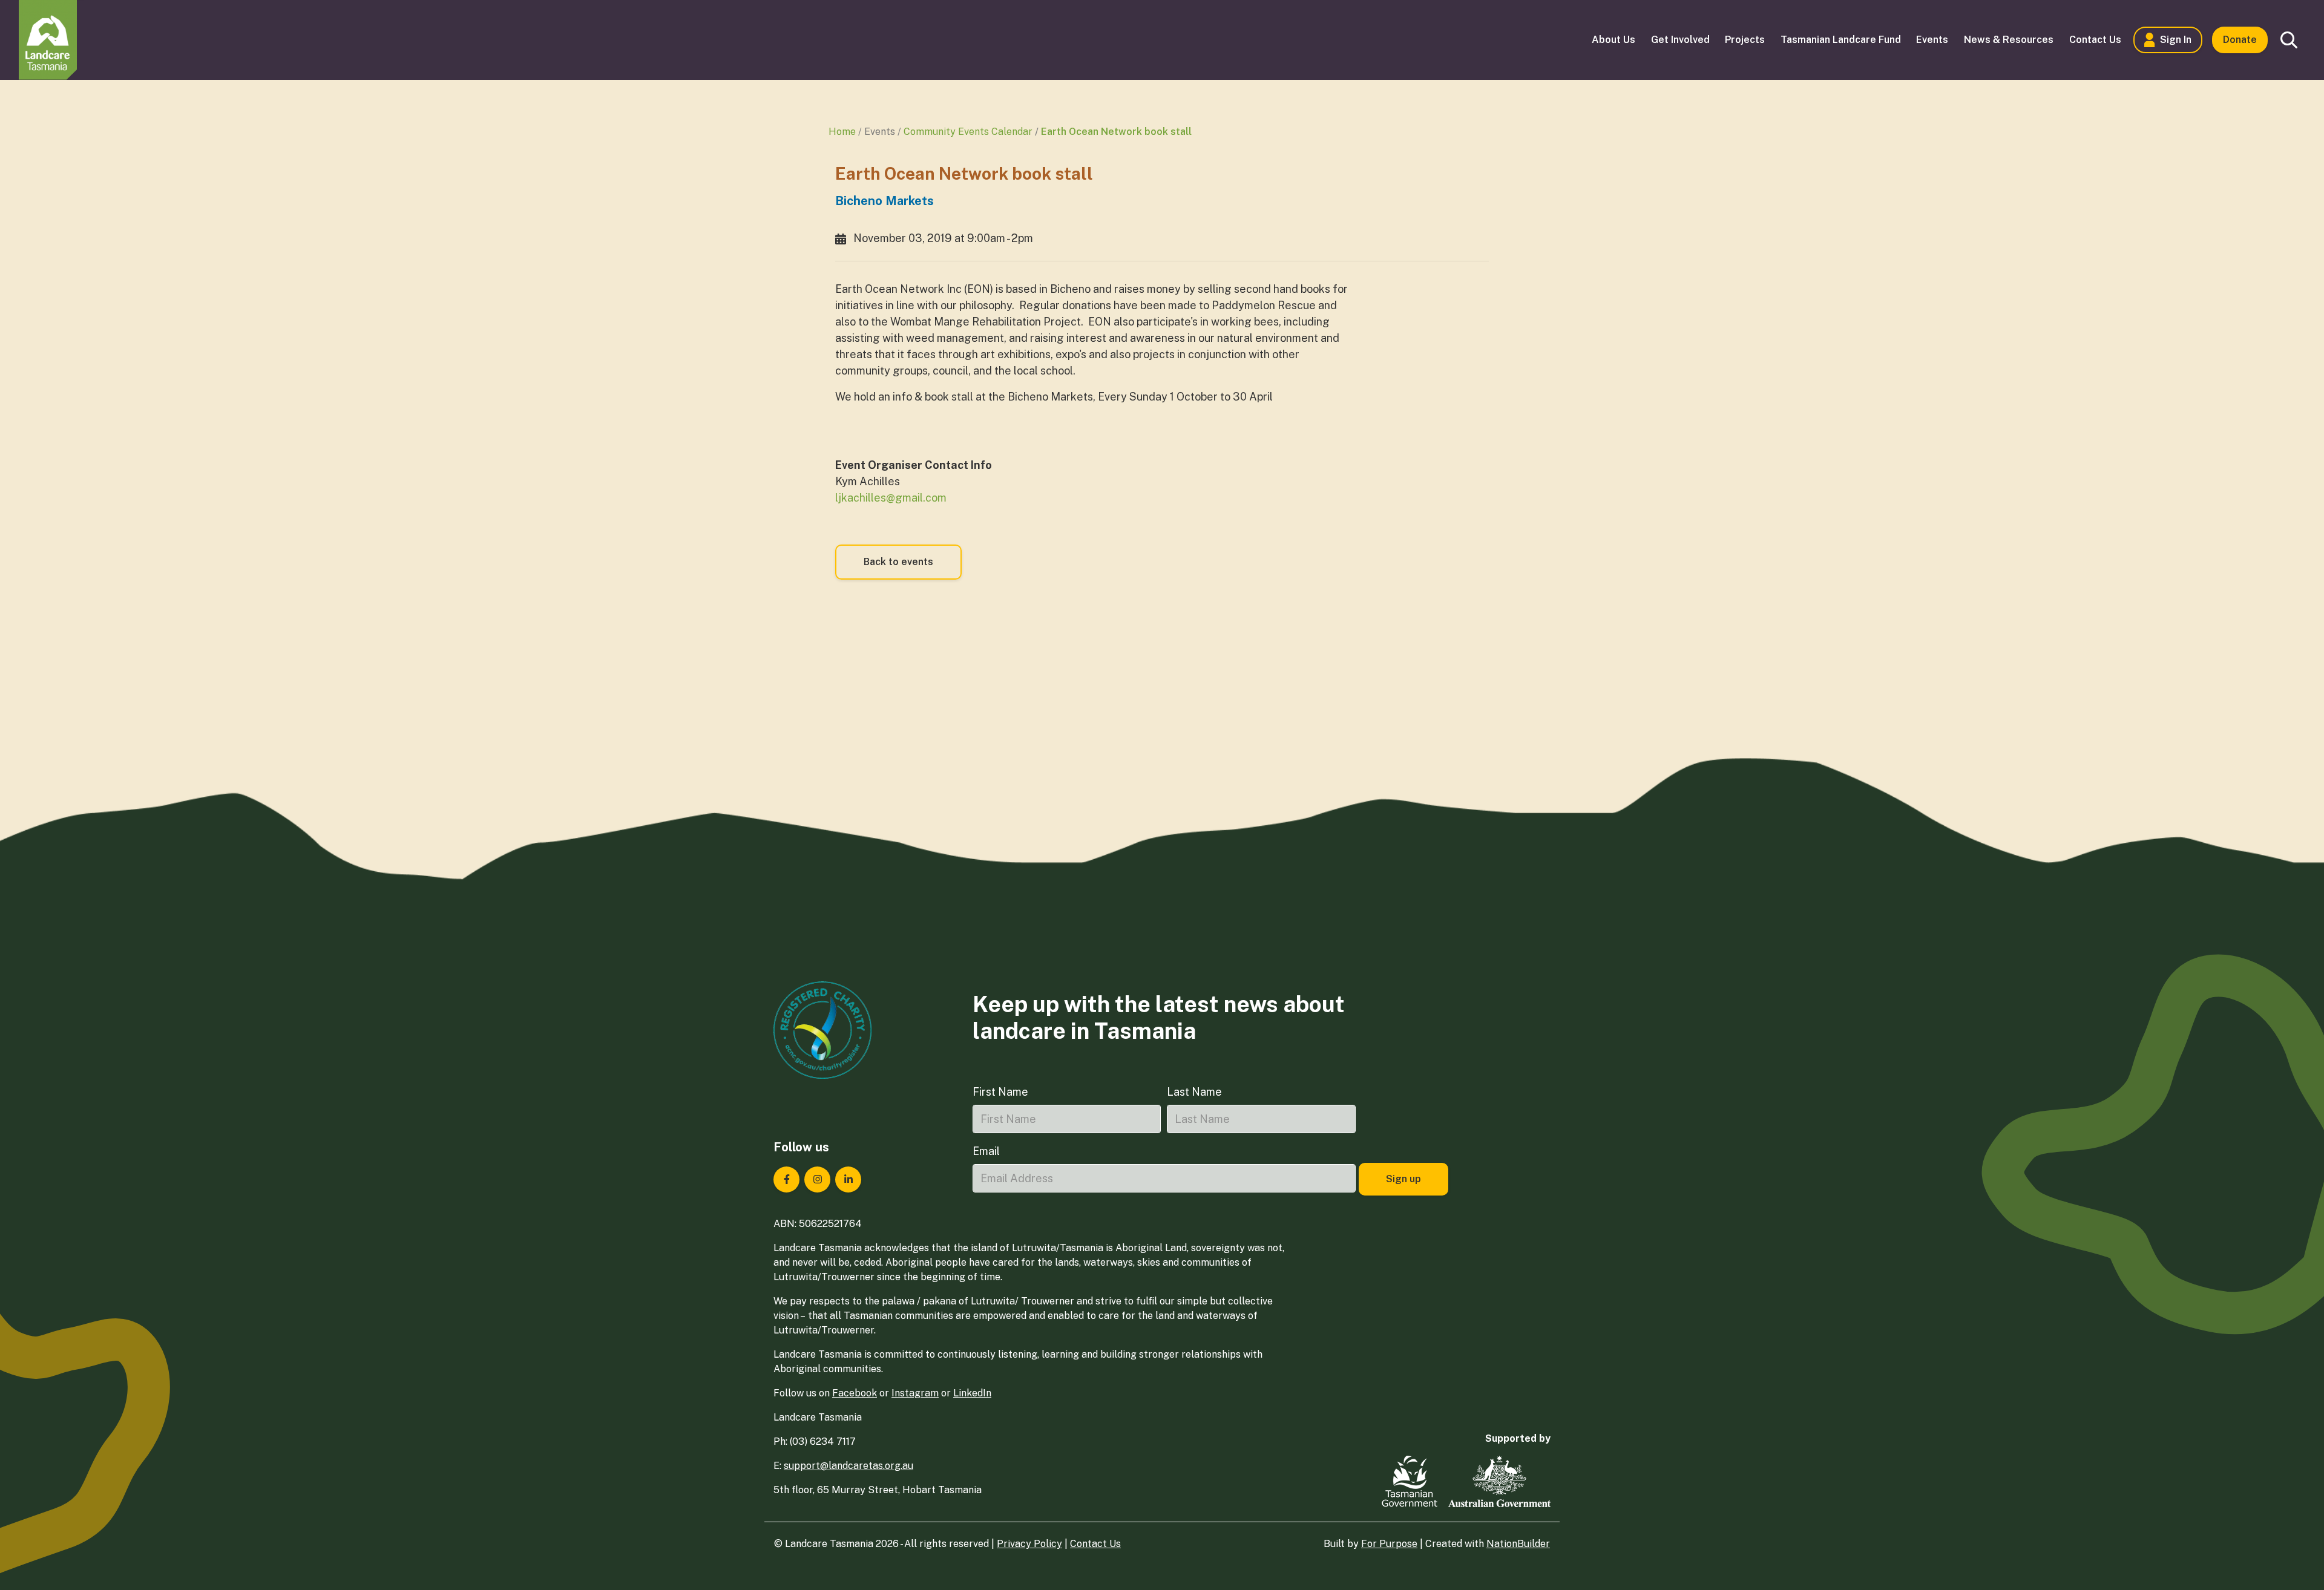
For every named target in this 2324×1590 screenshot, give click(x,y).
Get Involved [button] (1680, 40)
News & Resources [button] (2009, 40)
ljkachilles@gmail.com (891, 498)
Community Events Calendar (968, 132)
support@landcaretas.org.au (849, 1466)
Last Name (1194, 1092)
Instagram (915, 1393)
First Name (1000, 1092)
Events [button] (1932, 40)
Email (986, 1151)
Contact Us (1095, 1544)
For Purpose (1389, 1544)
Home (842, 132)
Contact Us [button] (2095, 40)
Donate (2240, 40)
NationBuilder (1518, 1544)
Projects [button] (1745, 40)
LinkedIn (972, 1393)
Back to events (898, 562)
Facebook (855, 1393)
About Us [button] (1613, 40)
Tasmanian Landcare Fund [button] (1841, 40)
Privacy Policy (1029, 1544)
